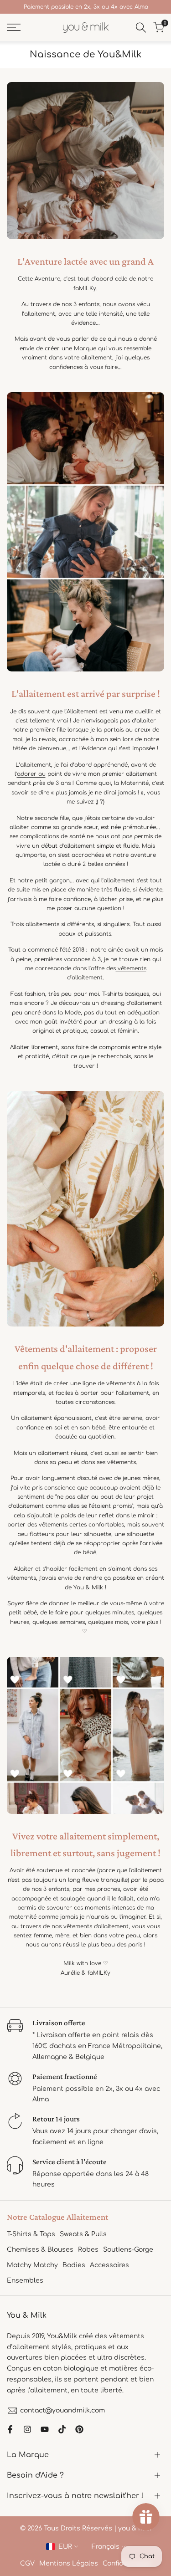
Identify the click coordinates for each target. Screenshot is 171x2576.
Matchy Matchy (32, 2265)
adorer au (31, 774)
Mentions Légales (69, 2563)
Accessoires (109, 2265)
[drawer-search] (141, 28)
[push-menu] (14, 27)
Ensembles (25, 2281)
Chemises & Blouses (40, 2250)
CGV (27, 2563)
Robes (88, 2250)
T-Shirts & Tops (31, 2234)
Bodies (74, 2265)
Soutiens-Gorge (128, 2250)
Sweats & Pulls (83, 2234)
